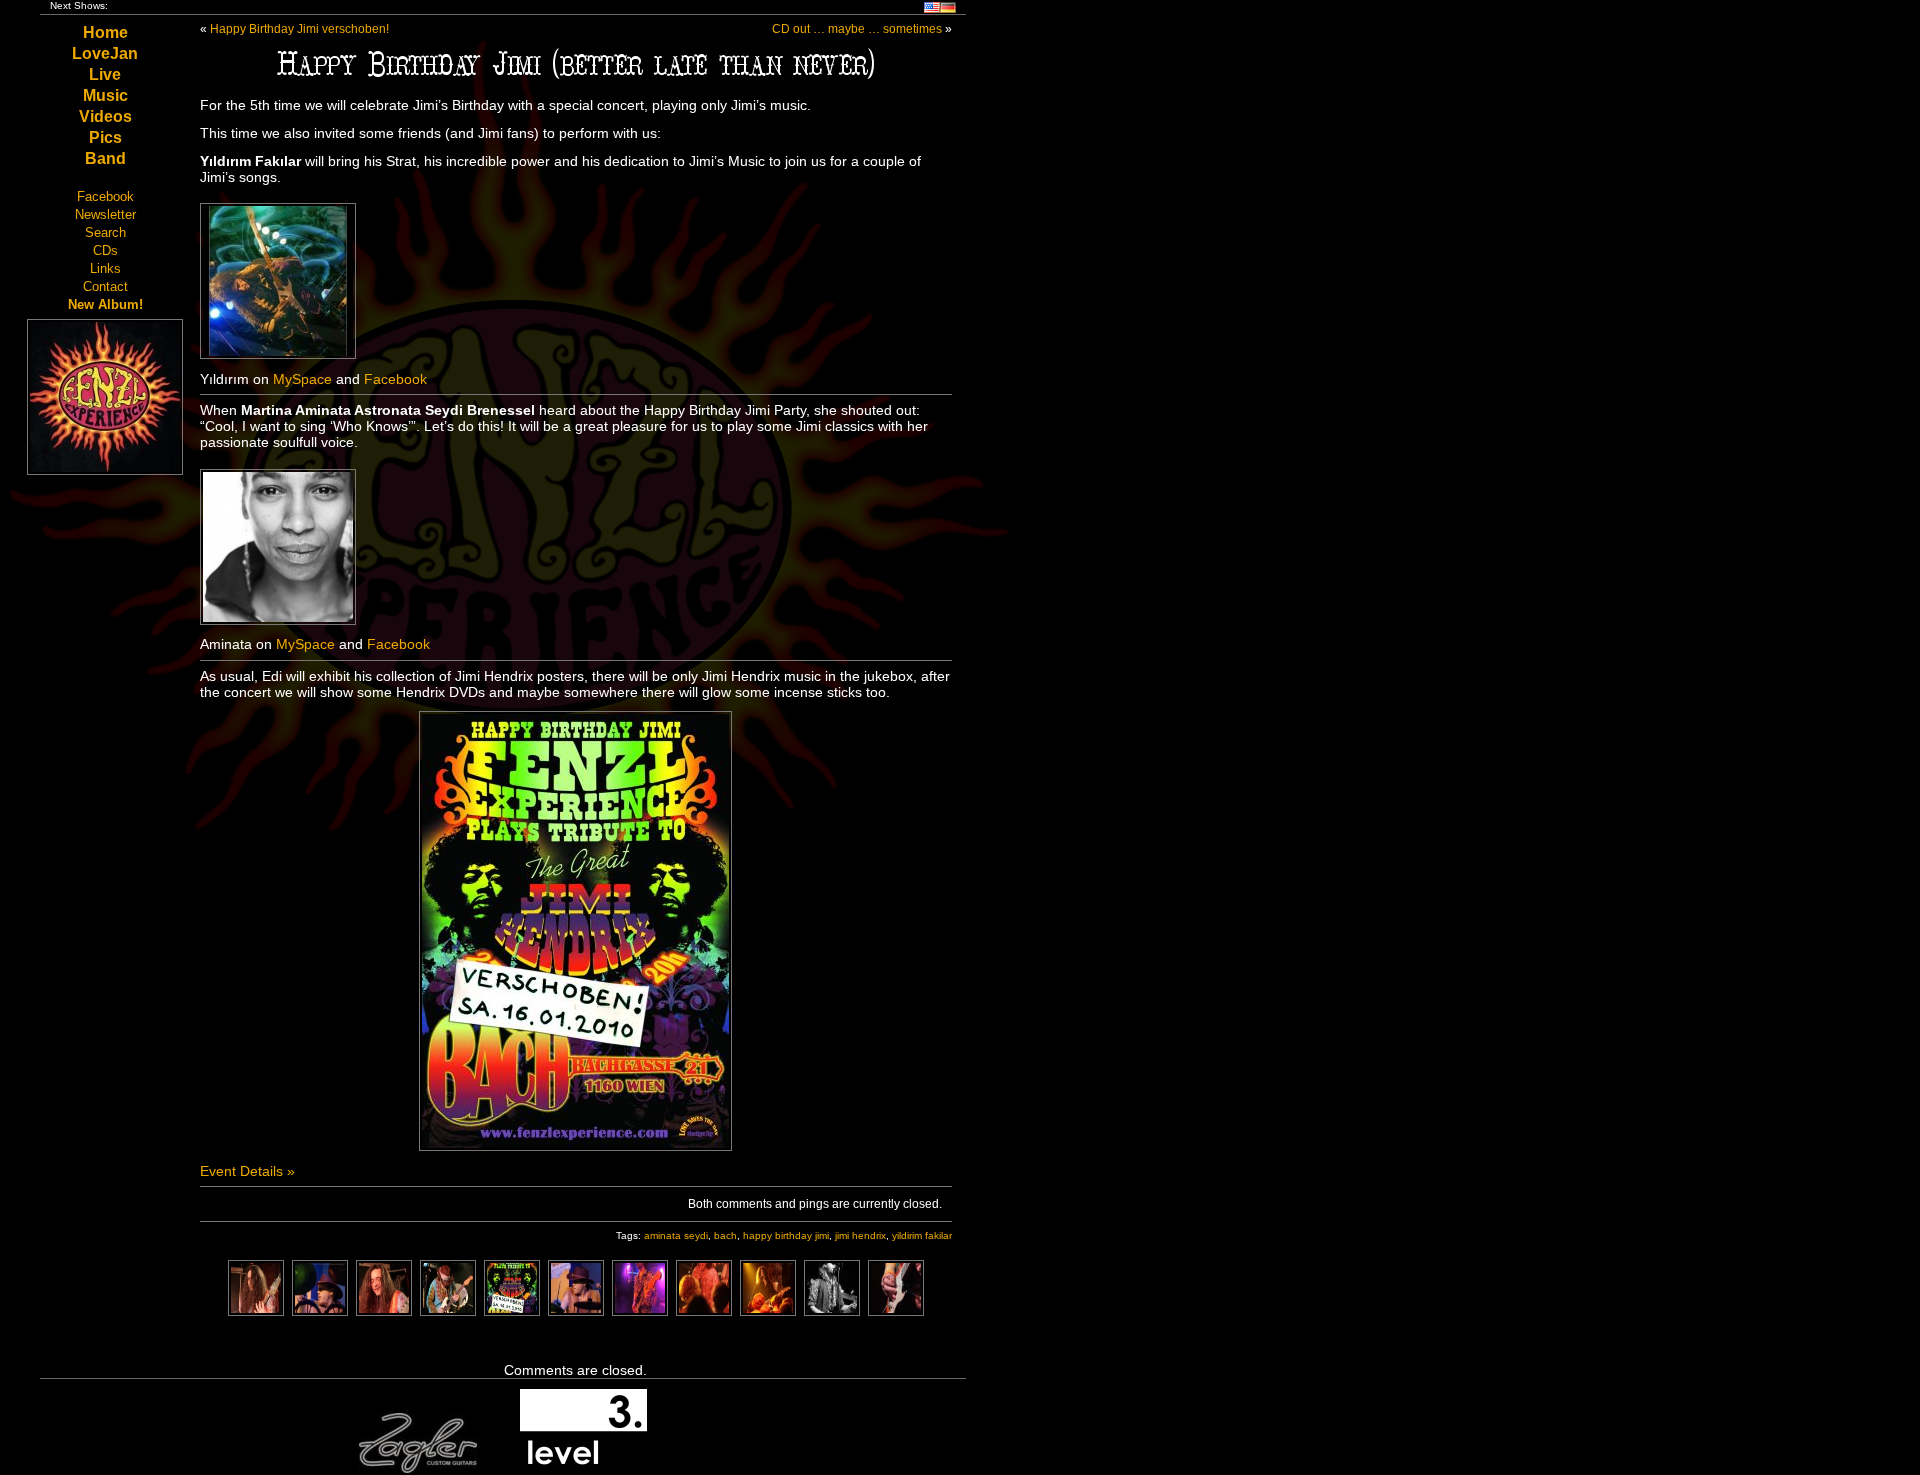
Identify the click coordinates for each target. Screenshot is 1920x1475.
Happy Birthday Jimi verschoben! (299, 29)
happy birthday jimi (786, 1235)
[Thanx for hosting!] (583, 1469)
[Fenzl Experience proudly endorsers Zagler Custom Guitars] (418, 1469)
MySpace (302, 379)
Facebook (105, 196)
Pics (105, 137)
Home (105, 32)
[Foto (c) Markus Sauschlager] (256, 1311)
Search (105, 232)
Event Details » (247, 1171)
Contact (105, 286)
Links (105, 268)
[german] (948, 9)
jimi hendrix (860, 1235)
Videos (105, 116)
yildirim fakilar (922, 1235)
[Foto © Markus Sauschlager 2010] (704, 1311)
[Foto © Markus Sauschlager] (640, 1311)
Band (105, 158)
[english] (932, 9)
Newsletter (105, 214)
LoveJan (105, 53)
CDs (105, 250)
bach (725, 1235)
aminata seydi (676, 1235)
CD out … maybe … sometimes (857, 29)
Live (105, 74)
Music (105, 95)
